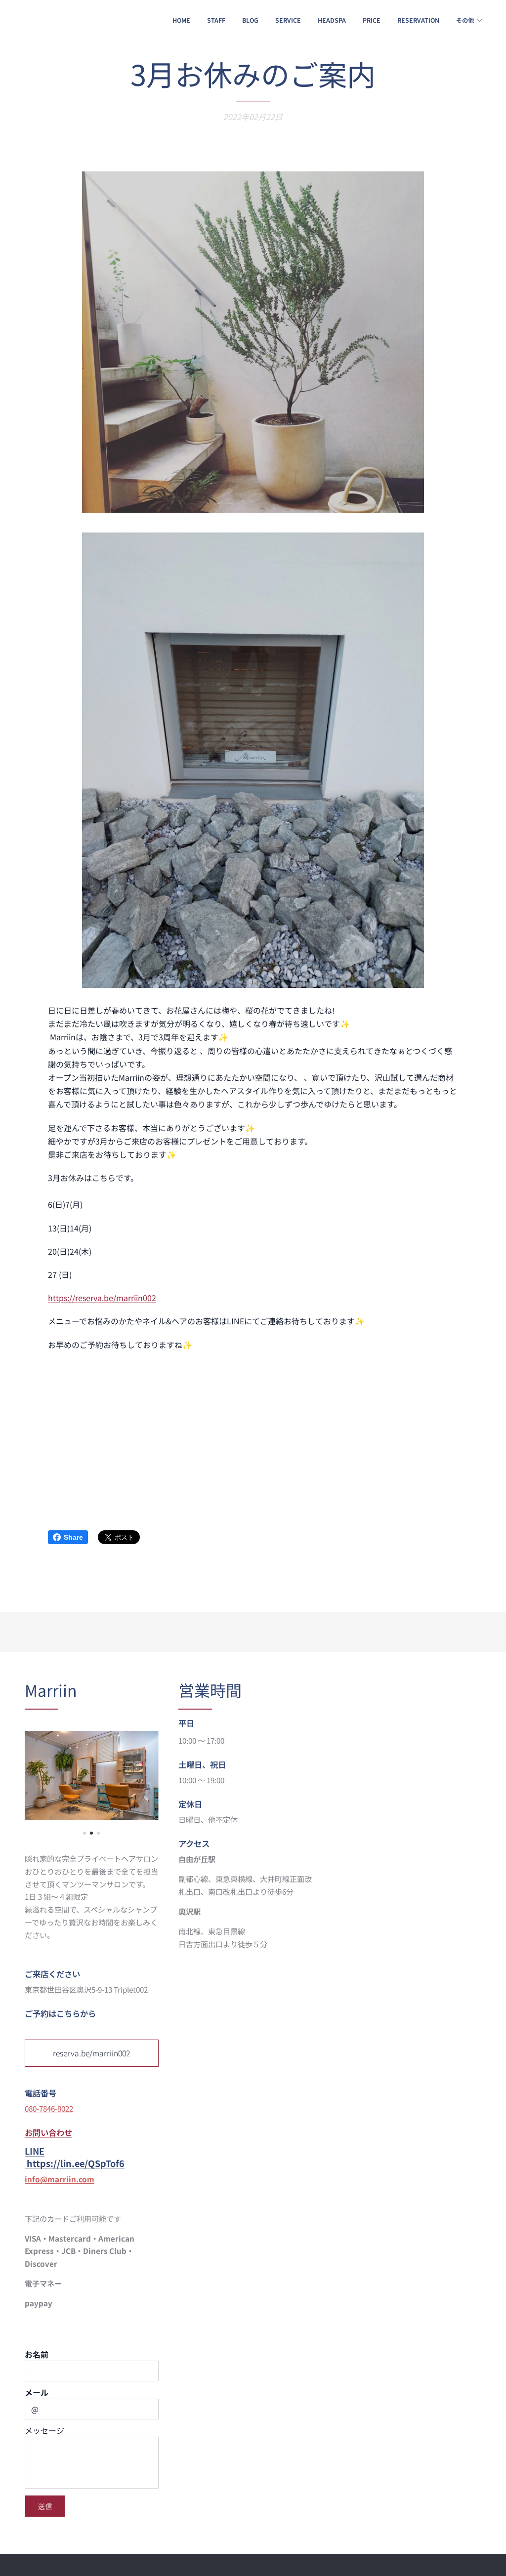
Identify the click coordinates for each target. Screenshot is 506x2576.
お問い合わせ (48, 2132)
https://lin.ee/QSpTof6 (76, 2163)
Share (73, 1537)
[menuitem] (181, 20)
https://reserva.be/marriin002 (102, 1298)
